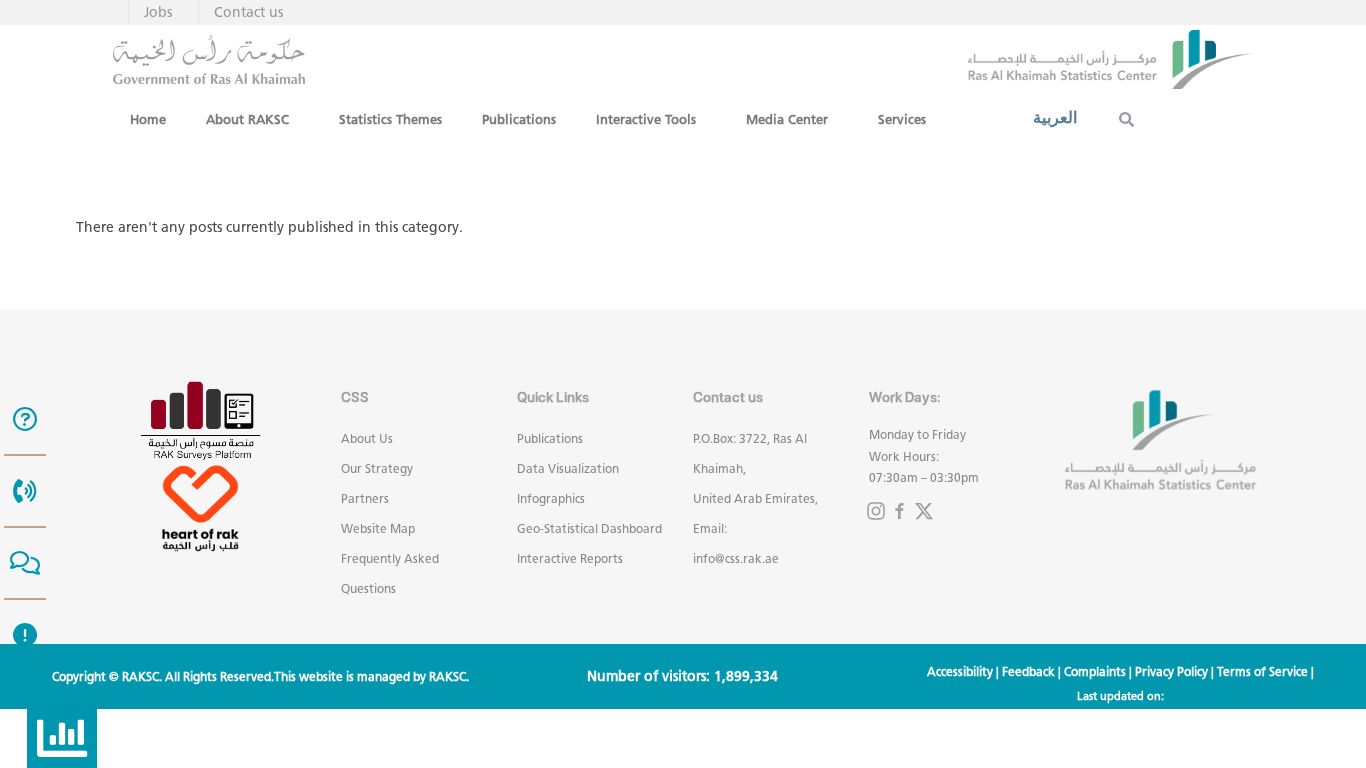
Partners (365, 498)
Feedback (1028, 671)
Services (902, 119)
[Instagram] (876, 511)
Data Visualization (568, 468)
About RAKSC (247, 119)
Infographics (551, 498)
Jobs (158, 12)
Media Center (787, 119)
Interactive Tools (646, 119)
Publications (519, 119)
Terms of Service (1262, 671)
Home (148, 119)
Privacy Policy (1171, 671)
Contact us (248, 12)
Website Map (378, 528)
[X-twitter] (924, 511)
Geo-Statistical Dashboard (589, 528)
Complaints (1095, 671)
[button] (252, 119)
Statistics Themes (390, 119)
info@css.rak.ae (736, 558)
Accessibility (960, 671)
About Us (367, 438)
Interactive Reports (570, 558)
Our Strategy (377, 468)
